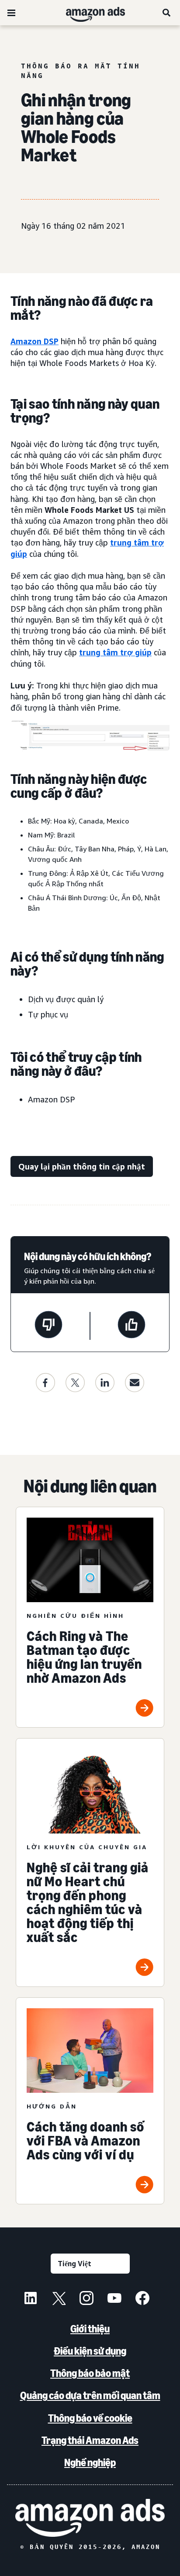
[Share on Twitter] (75, 1383)
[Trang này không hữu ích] (48, 1326)
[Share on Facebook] (45, 1383)
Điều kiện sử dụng (90, 2351)
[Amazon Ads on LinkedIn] (31, 2299)
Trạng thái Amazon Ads (90, 2440)
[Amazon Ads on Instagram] (87, 2299)
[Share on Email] (135, 1383)
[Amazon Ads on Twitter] (59, 2299)
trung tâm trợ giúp (115, 652)
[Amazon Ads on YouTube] (114, 2299)
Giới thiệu (90, 2329)
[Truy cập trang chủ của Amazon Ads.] (90, 2518)
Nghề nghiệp (90, 2462)
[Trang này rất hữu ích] (132, 1326)
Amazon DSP (35, 341)
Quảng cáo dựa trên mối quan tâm (90, 2395)
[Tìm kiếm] (167, 13)
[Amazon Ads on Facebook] (142, 2299)
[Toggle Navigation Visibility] (11, 13)
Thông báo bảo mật (90, 2373)
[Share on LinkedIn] (105, 1383)
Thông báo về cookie (90, 2418)
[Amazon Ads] (88, 13)
